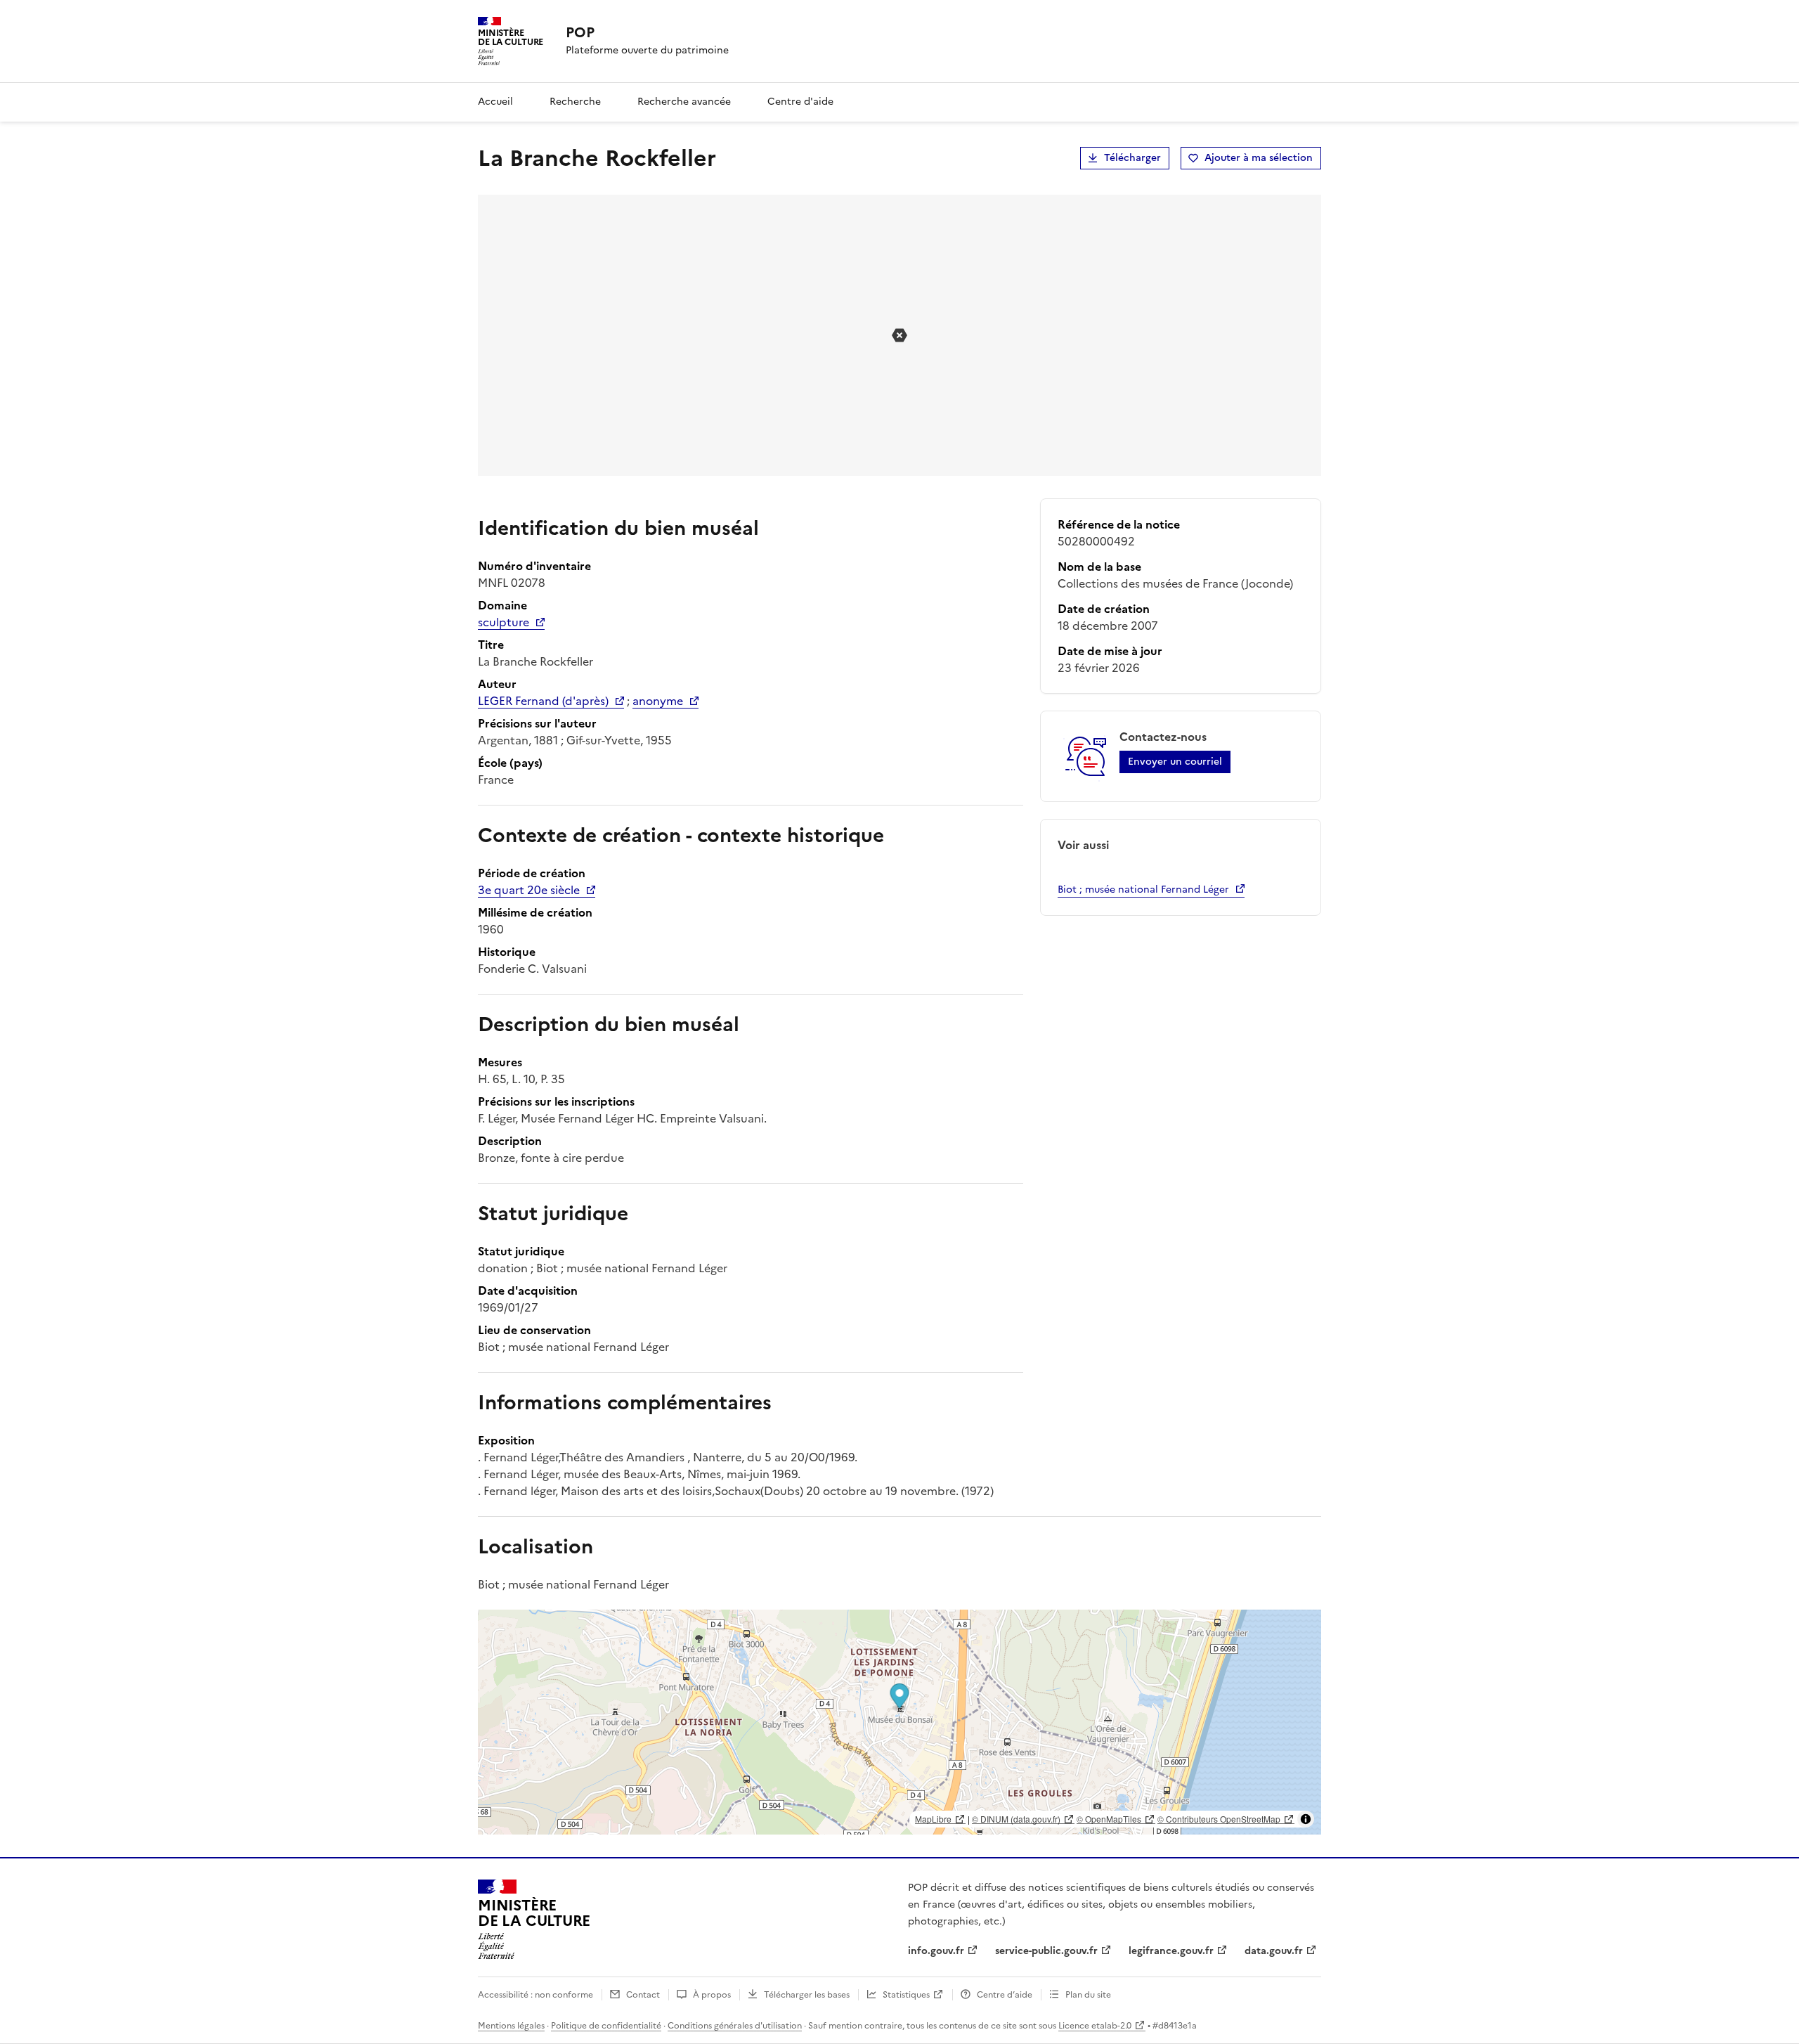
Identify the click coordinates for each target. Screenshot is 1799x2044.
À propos (712, 1995)
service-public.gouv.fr (1046, 1951)
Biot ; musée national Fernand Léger (1143, 890)
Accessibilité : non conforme (535, 1995)
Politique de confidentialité (606, 2026)
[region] (899, 1722)
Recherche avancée (684, 102)
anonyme (658, 701)
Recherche (575, 102)
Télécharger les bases (807, 1995)
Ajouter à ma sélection (1259, 158)
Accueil (495, 102)
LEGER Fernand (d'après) (543, 701)
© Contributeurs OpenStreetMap (1219, 1819)
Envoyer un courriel (1175, 762)
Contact (643, 1995)
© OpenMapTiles (1109, 1819)
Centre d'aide (800, 102)
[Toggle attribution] (1306, 1819)
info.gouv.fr (936, 1951)
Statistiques (906, 1995)
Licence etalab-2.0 (1095, 2026)
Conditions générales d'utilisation (735, 2026)
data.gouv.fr (1274, 1951)
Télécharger (1132, 158)
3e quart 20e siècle (529, 890)
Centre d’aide (1005, 1995)
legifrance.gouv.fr (1171, 1951)
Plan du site (1088, 1995)
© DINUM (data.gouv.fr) (1016, 1819)
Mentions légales (511, 2026)
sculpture (504, 622)
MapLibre (933, 1819)
